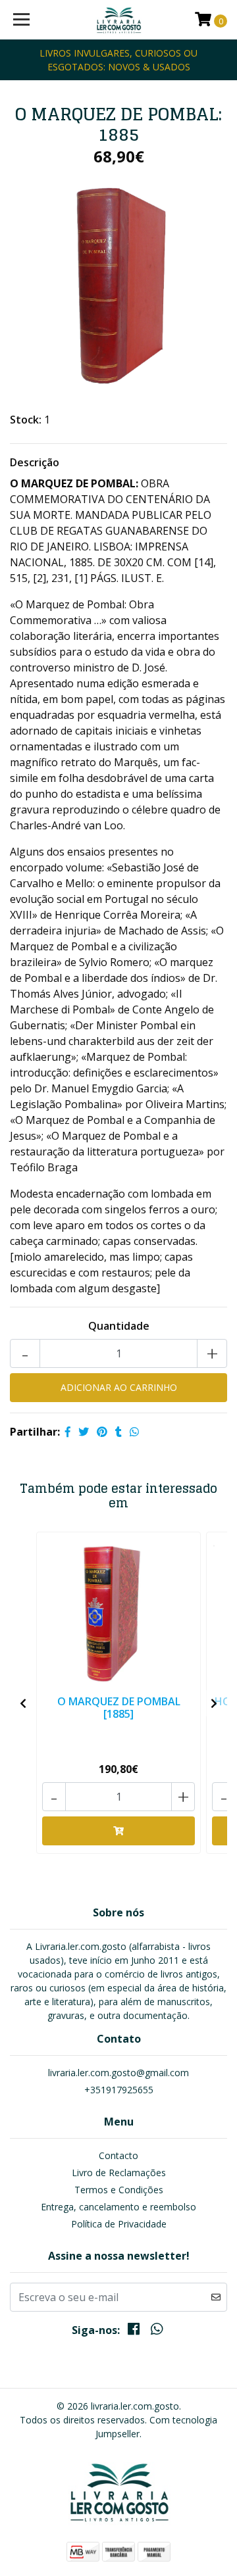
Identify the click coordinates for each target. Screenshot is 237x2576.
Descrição (35, 462)
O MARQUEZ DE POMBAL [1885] (119, 1708)
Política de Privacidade (119, 2224)
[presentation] (23, 1703)
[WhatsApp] (156, 2331)
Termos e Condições (119, 2190)
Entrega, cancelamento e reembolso (118, 2207)
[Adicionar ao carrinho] (118, 1831)
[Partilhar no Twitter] (84, 1432)
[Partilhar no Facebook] (68, 1432)
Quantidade (119, 1326)
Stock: (26, 420)
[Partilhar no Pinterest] (102, 1432)
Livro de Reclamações (119, 2173)
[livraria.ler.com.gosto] (118, 20)
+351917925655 (119, 2090)
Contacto (118, 2155)
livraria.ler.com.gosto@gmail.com (118, 2073)
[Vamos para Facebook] (134, 2331)
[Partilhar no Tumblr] (118, 1432)
